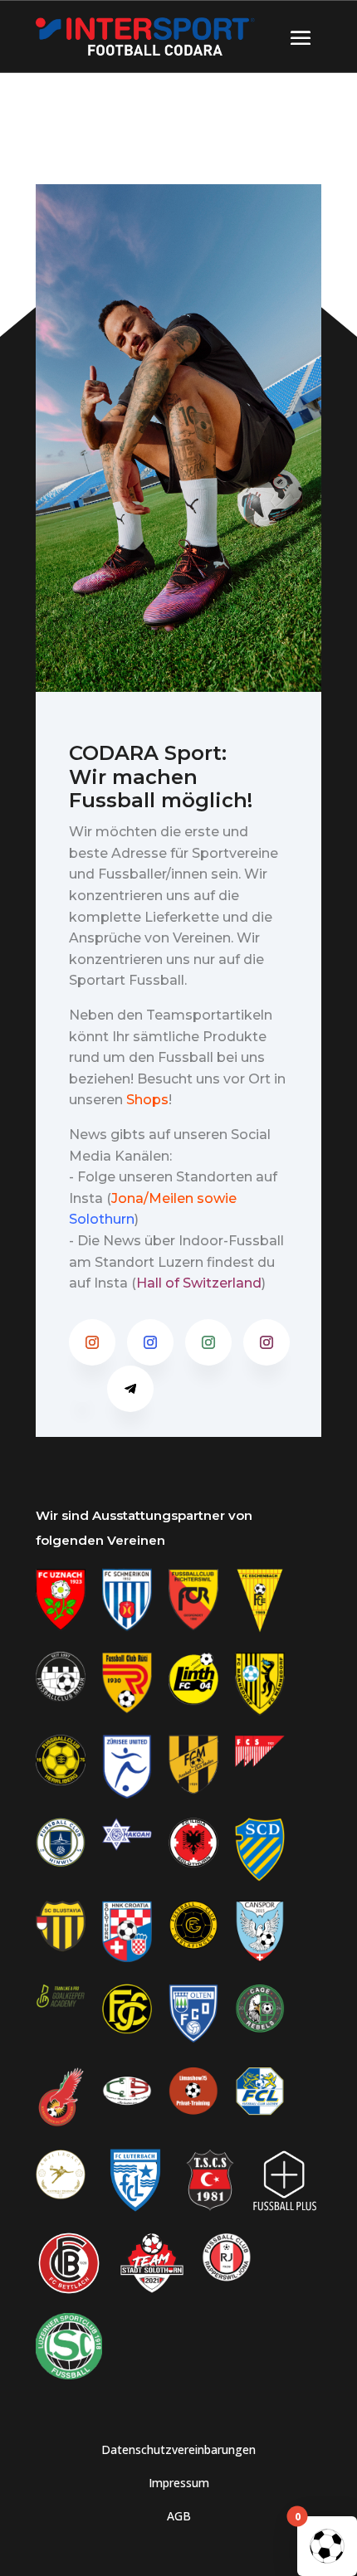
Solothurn (102, 1219)
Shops (147, 1100)
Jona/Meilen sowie (174, 1198)
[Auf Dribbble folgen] (82, 1389)
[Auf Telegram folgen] (130, 1389)
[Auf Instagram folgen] (92, 1342)
